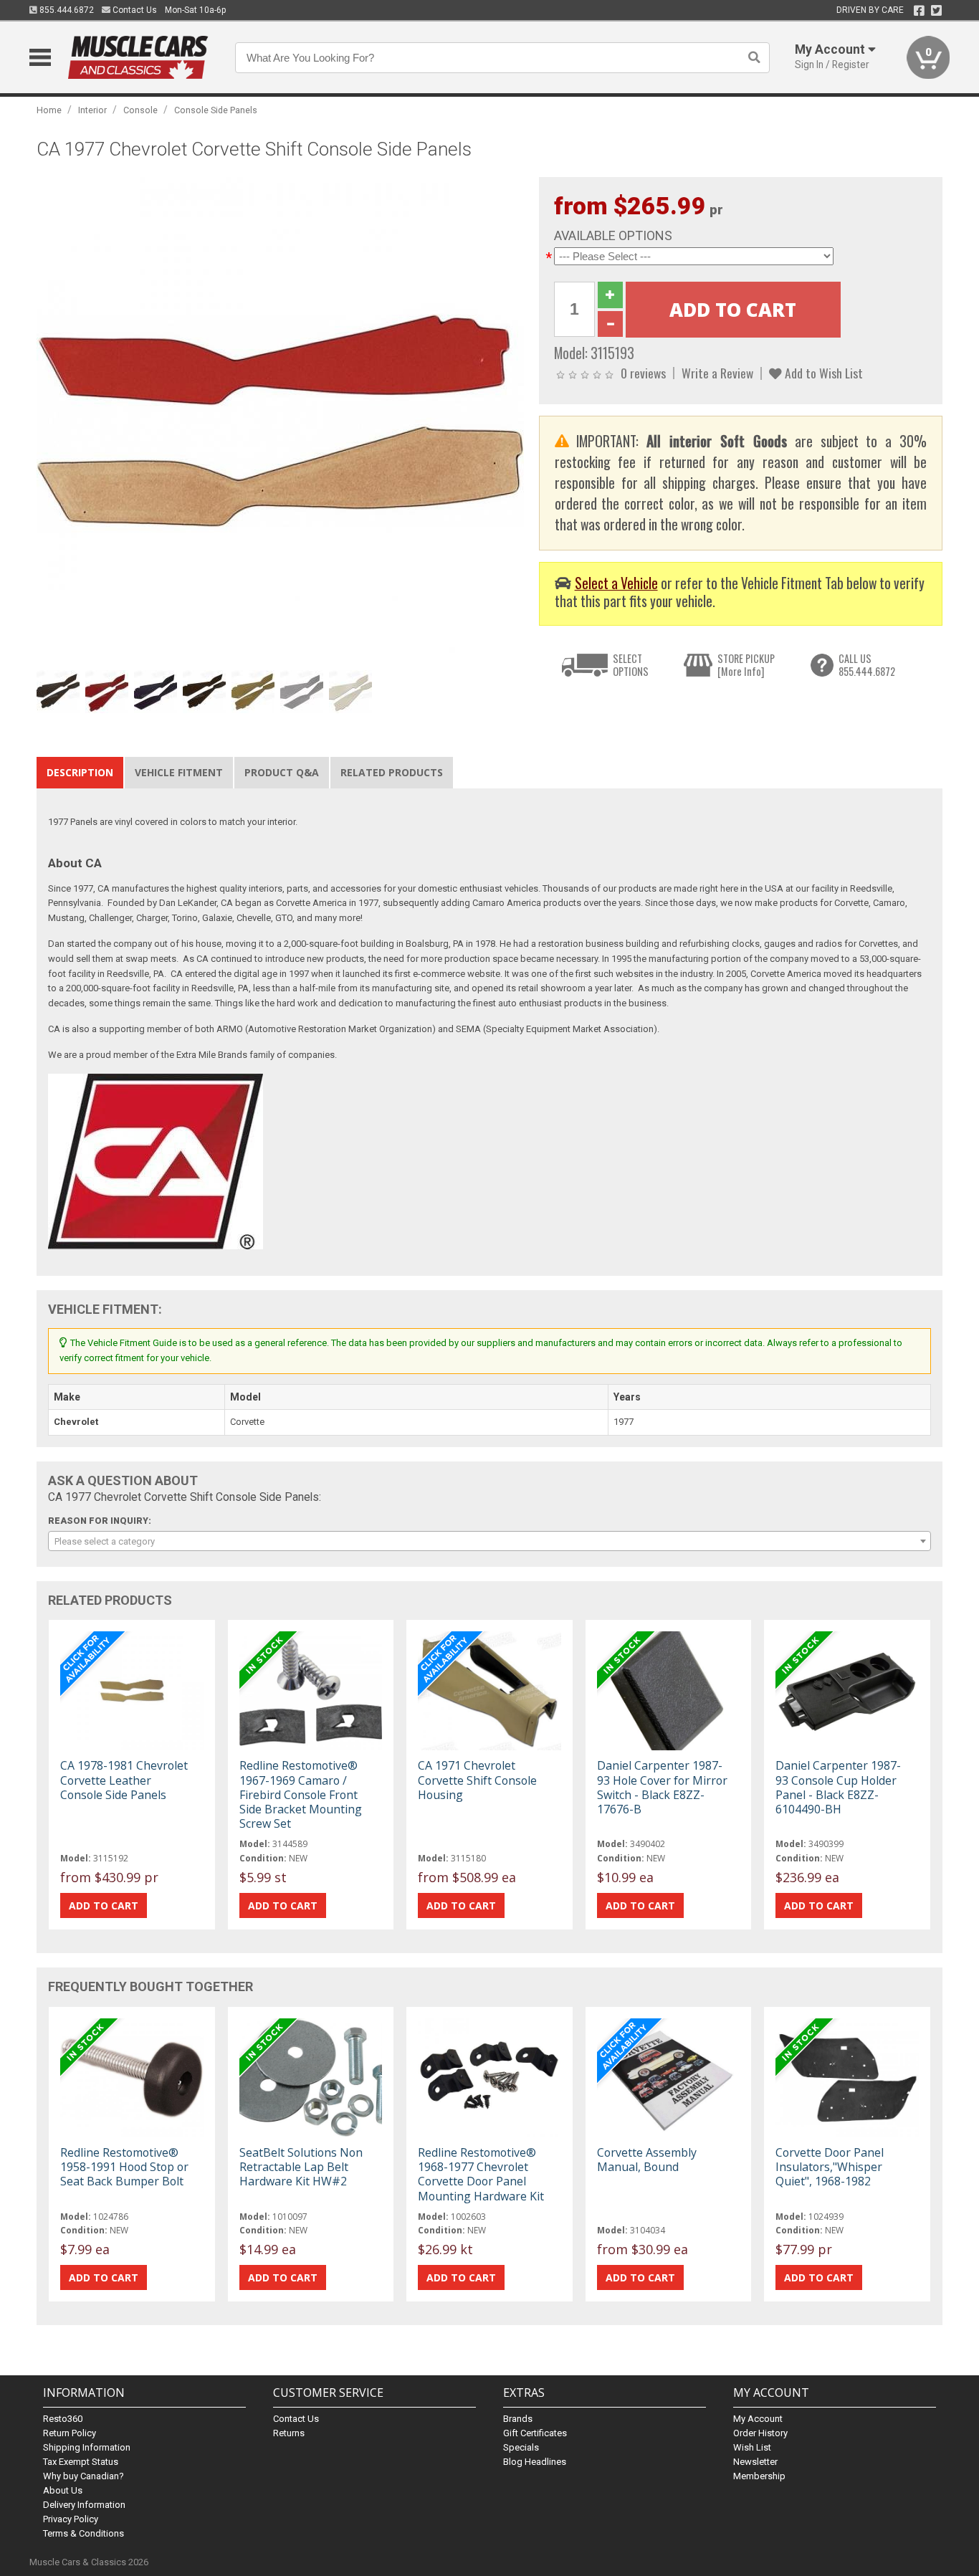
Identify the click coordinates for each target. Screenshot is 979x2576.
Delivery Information (84, 2505)
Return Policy (70, 2433)
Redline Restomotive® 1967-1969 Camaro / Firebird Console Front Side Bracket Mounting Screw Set (301, 1794)
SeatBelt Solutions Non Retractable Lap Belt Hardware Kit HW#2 (301, 2167)
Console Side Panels (216, 110)
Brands (518, 2419)
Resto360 (63, 2419)
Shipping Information (87, 2447)
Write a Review (717, 373)
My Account (758, 2419)
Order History (760, 2433)
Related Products (392, 772)
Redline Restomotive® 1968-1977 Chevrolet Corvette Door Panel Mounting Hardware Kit (481, 2174)
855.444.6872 (66, 10)
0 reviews (643, 373)
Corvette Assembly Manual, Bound (647, 2160)
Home (49, 110)
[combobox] (489, 1541)
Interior (92, 110)
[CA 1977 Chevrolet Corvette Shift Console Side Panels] (280, 420)
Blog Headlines (535, 2462)
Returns (289, 2433)
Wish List (752, 2447)
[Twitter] (936, 11)
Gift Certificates (535, 2433)
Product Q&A (282, 772)
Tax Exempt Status (81, 2462)
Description (80, 772)
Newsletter (755, 2462)
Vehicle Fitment (179, 772)
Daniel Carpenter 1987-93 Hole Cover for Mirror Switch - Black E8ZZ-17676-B (662, 1787)
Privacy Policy (71, 2519)
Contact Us (134, 10)
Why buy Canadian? (83, 2476)
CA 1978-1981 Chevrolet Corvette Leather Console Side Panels (124, 1780)
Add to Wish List (822, 373)
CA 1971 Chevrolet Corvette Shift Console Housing (477, 1780)
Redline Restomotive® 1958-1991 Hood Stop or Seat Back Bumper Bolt (124, 2167)
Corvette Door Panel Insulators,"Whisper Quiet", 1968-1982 (830, 2167)
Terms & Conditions (83, 2533)
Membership (759, 2476)
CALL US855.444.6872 (867, 665)
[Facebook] (919, 11)
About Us (63, 2490)
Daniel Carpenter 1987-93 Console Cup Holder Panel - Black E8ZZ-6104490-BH (838, 1787)
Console (140, 110)
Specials (521, 2447)
